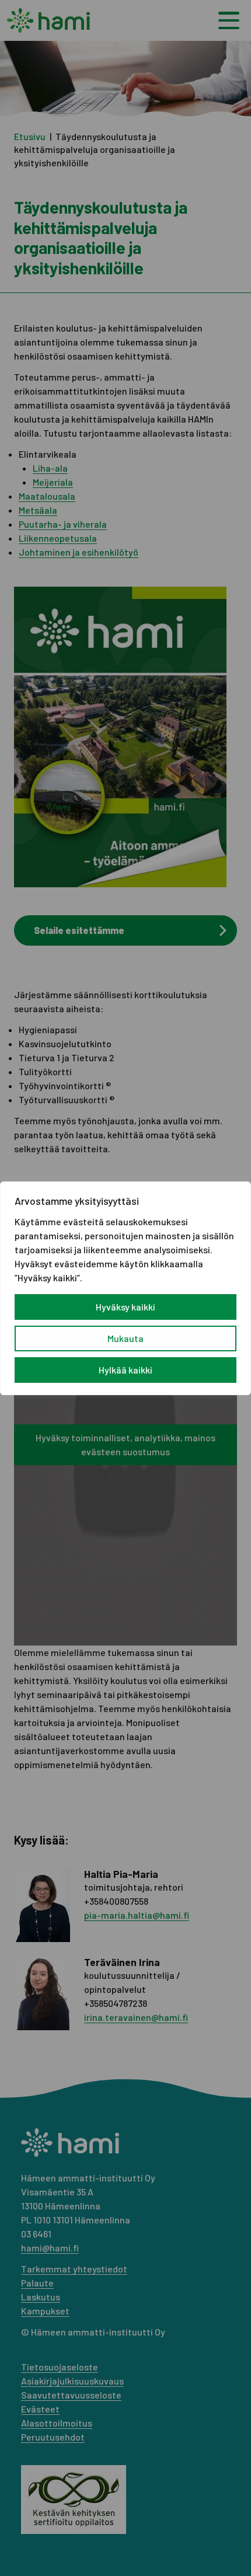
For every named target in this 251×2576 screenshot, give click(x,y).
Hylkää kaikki (125, 1370)
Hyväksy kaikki (125, 1307)
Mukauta (125, 1338)
